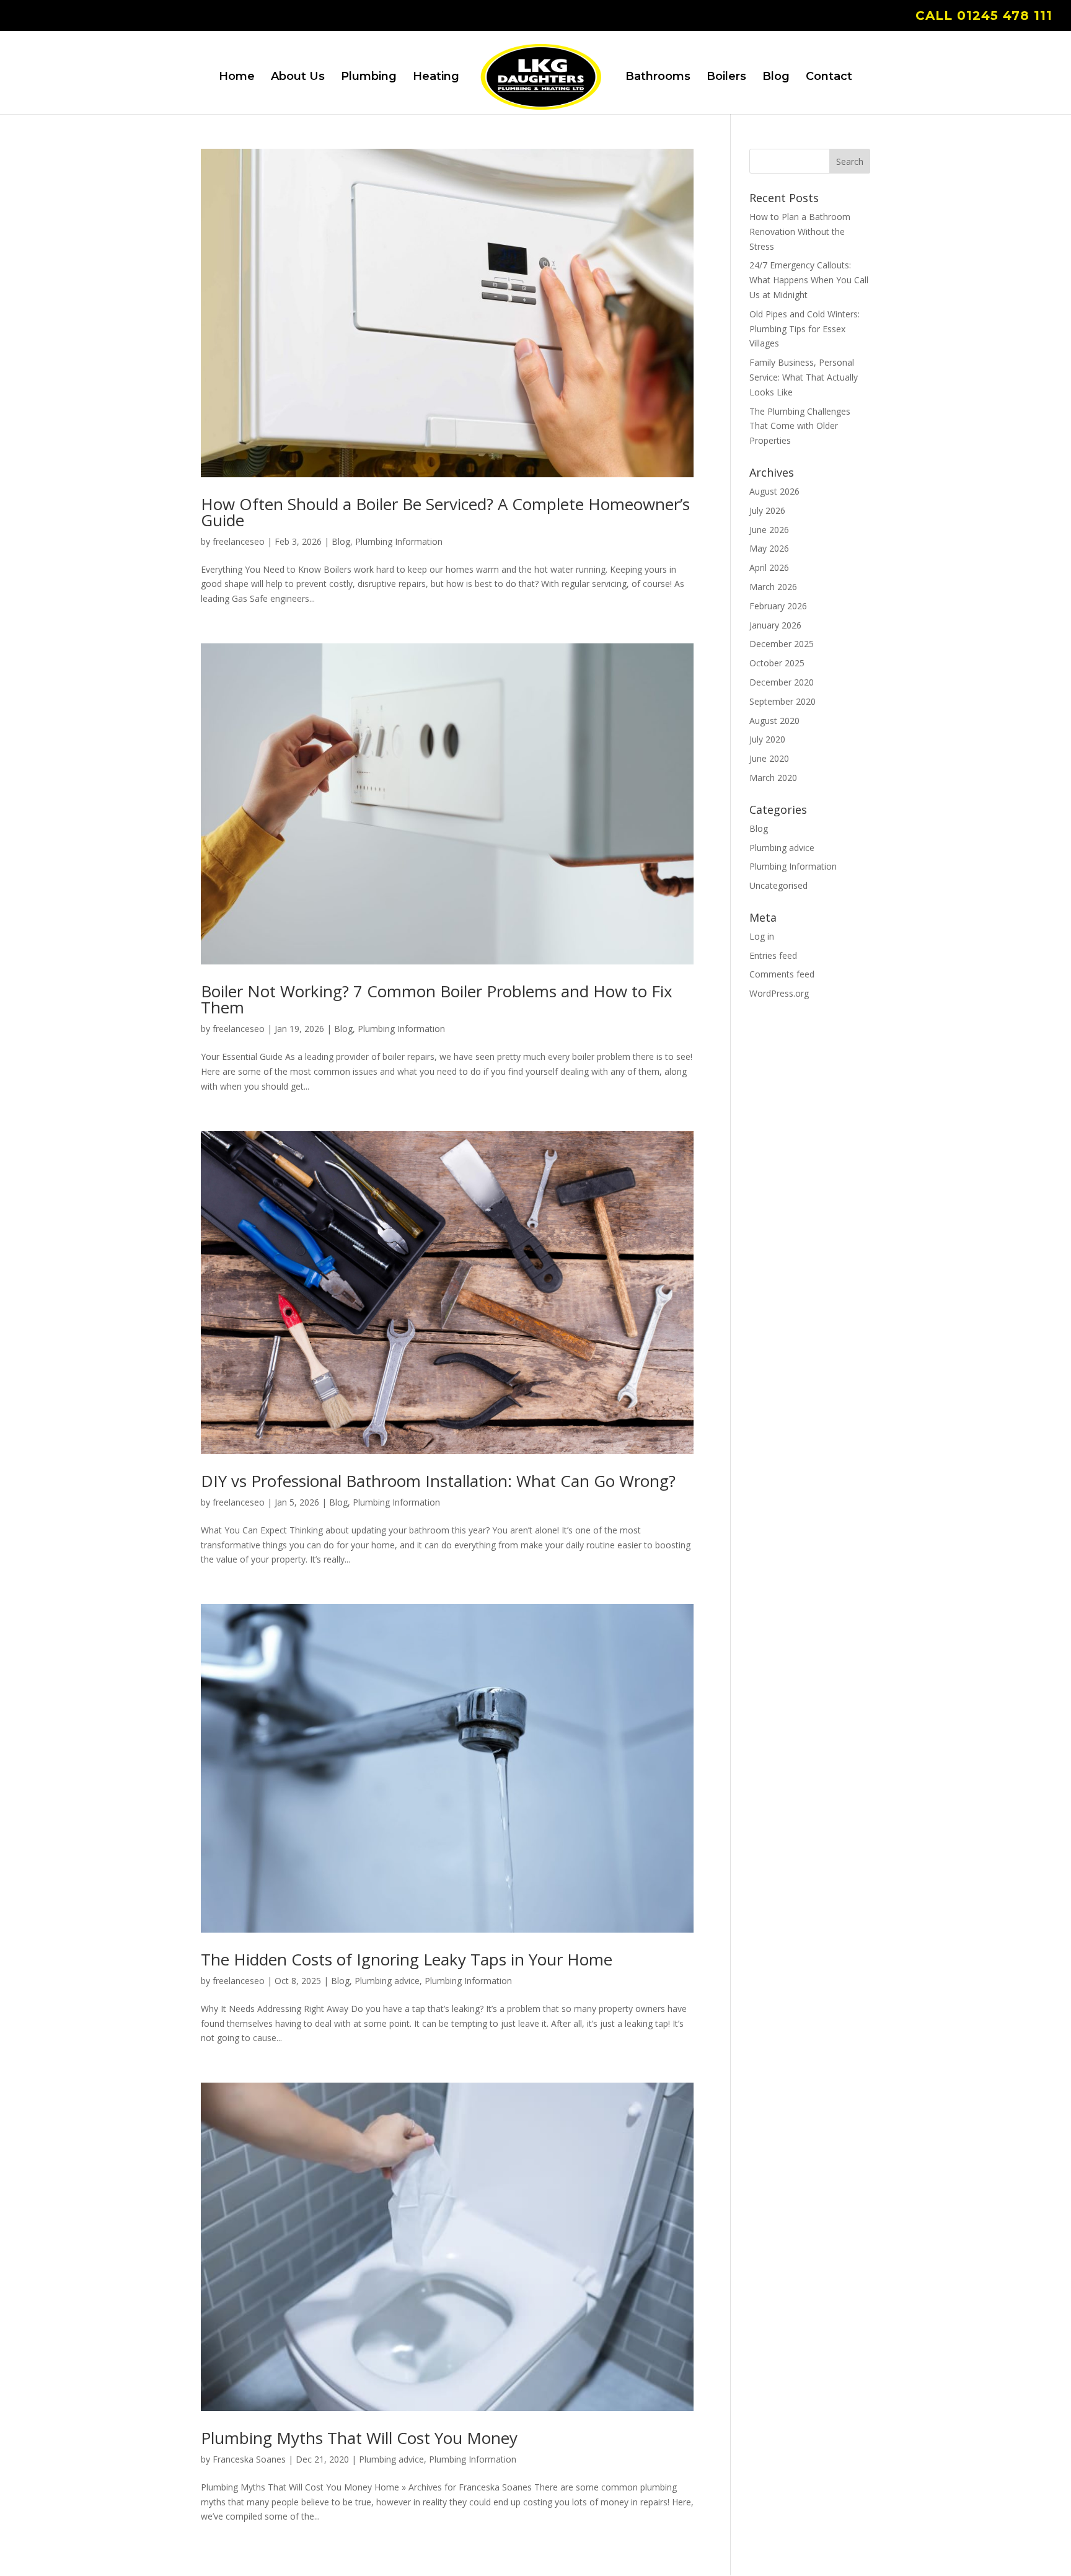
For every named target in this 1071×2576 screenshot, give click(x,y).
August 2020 (774, 721)
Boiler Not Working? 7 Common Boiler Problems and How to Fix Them (437, 999)
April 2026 (769, 567)
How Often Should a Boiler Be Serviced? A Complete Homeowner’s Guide (445, 512)
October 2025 (777, 663)
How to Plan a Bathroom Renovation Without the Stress (800, 232)
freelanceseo (239, 541)
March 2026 (773, 587)
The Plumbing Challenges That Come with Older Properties (800, 426)
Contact (829, 77)
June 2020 (769, 758)
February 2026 (778, 606)
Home (237, 77)
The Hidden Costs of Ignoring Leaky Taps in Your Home (407, 1959)
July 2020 (767, 739)
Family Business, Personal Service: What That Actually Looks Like (804, 377)
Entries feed (773, 955)
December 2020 (782, 682)
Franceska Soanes (249, 2459)
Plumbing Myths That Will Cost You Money (359, 2438)
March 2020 (773, 778)
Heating (436, 77)
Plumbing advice (387, 1981)
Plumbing (369, 77)
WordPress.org (779, 993)
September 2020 (782, 701)
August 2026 (774, 491)
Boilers (726, 77)
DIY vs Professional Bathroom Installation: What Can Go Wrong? (438, 1481)
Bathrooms (658, 77)
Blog (776, 77)
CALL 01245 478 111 (984, 16)
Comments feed (782, 974)
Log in (762, 936)
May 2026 (769, 548)
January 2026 (775, 625)
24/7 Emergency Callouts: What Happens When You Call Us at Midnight (809, 280)
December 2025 (782, 644)
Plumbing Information (399, 541)
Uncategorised (778, 885)
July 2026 (767, 510)
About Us (298, 77)
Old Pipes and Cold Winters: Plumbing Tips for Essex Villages (804, 329)
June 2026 (769, 530)
